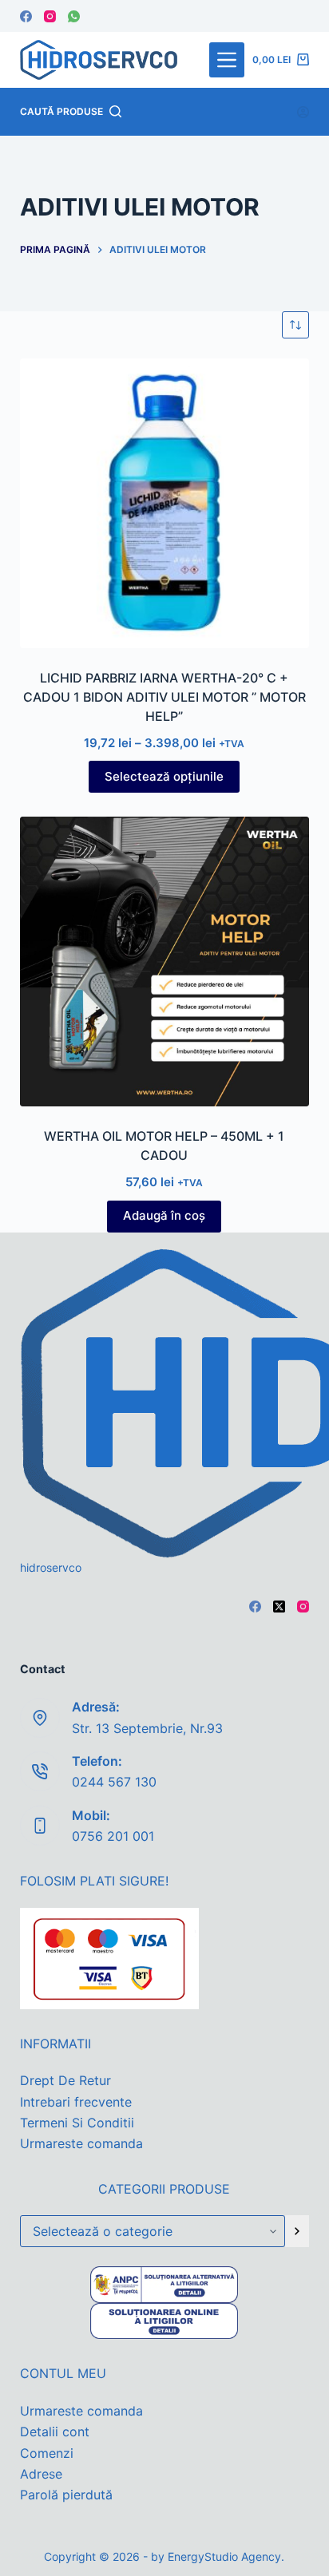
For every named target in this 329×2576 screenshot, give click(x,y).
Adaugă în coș (164, 1215)
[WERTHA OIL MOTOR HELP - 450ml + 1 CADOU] (165, 962)
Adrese (41, 2474)
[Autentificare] (303, 112)
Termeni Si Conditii (77, 2123)
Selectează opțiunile (164, 776)
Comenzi (47, 2453)
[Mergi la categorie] (297, 2231)
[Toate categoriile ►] (227, 60)
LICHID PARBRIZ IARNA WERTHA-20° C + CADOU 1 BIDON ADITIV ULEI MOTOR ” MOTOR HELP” (164, 697)
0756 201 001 (113, 1836)
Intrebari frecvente (76, 2102)
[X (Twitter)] (279, 1607)
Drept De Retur (65, 2080)
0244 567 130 (114, 1782)
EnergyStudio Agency (224, 2556)
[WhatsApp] (74, 16)
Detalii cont (55, 2432)
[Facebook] (26, 16)
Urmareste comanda (81, 2143)
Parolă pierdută (66, 2495)
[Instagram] (50, 16)
